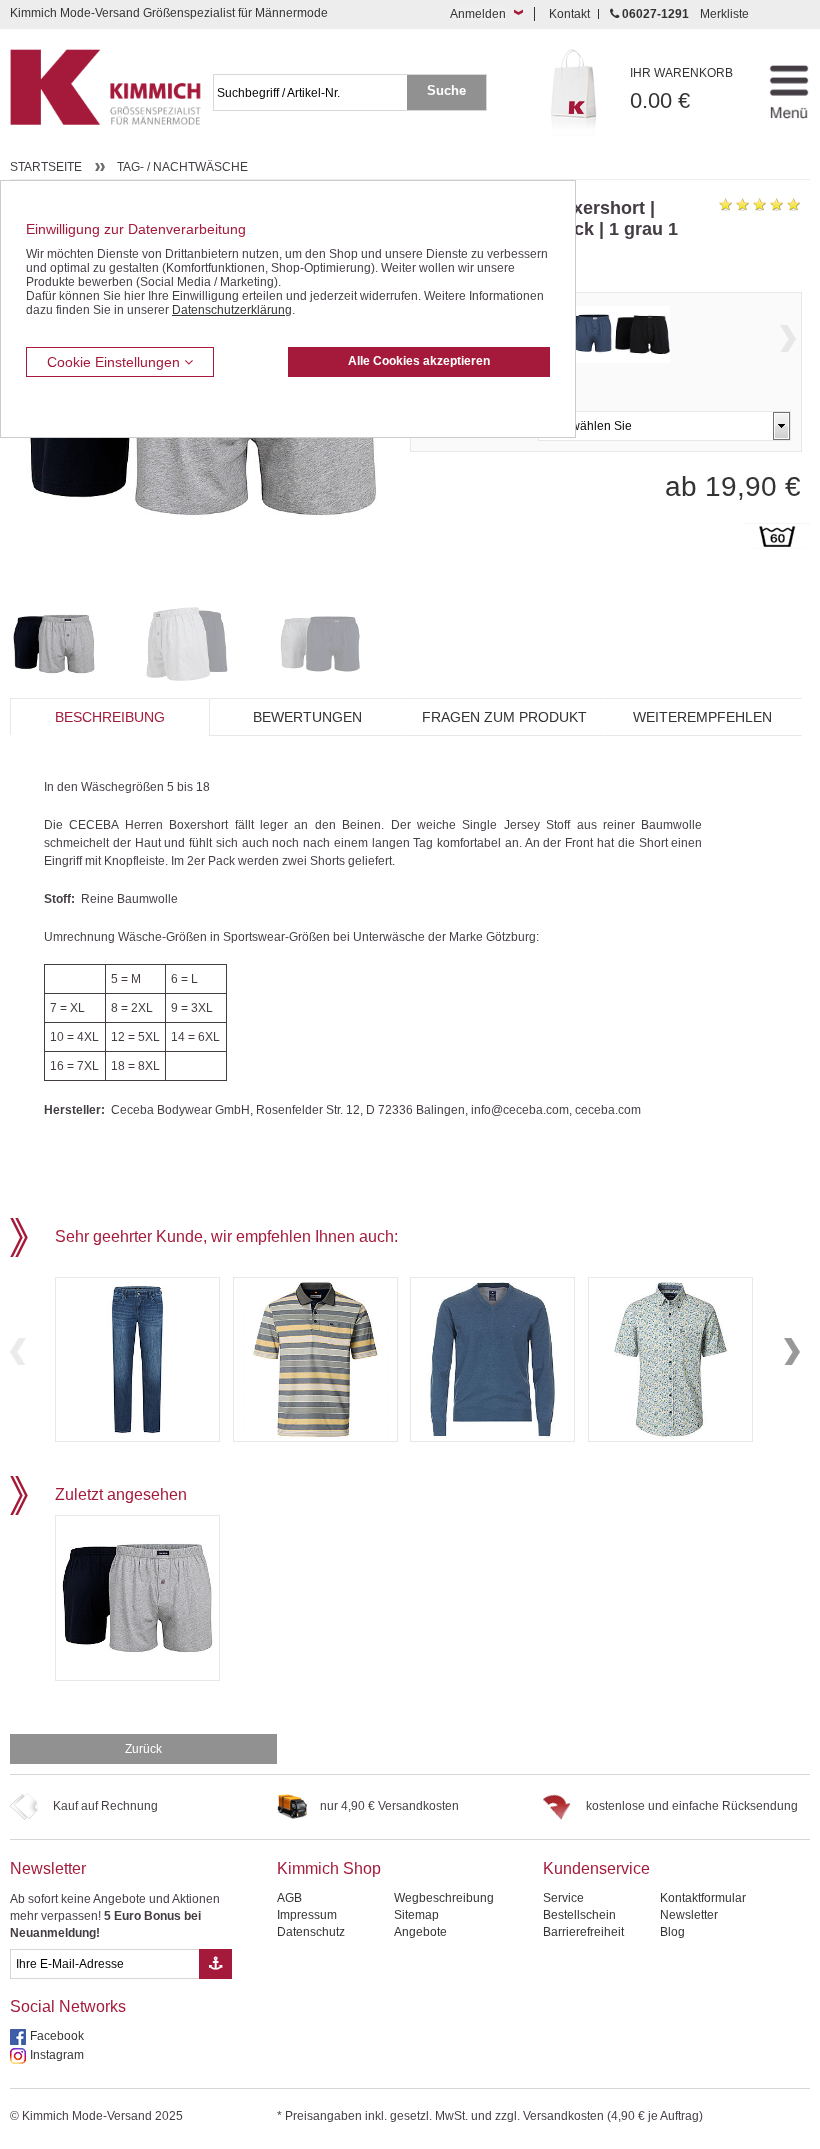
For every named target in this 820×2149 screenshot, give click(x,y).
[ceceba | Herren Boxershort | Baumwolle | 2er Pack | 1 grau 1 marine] (71, 644)
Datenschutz (311, 1932)
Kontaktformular (703, 1898)
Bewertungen (307, 717)
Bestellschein (579, 1915)
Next (788, 338)
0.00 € (681, 89)
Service (563, 1898)
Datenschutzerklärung (232, 310)
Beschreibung (110, 717)
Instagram (57, 2055)
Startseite (46, 167)
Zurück (143, 1749)
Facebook (57, 2036)
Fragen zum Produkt (504, 717)
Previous (18, 1351)
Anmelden (478, 14)
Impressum (307, 1915)
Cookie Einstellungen (115, 362)
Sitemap (416, 1915)
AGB (289, 1898)
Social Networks (68, 2006)
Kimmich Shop (329, 1868)
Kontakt (569, 14)
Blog (672, 1932)
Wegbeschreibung (444, 1898)
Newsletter (48, 1868)
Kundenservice (596, 1868)
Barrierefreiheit (583, 1932)
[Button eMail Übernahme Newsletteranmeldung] (215, 1964)
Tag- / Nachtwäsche (182, 167)
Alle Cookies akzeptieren (419, 361)
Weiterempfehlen (702, 717)
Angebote (420, 1932)
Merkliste (724, 14)
